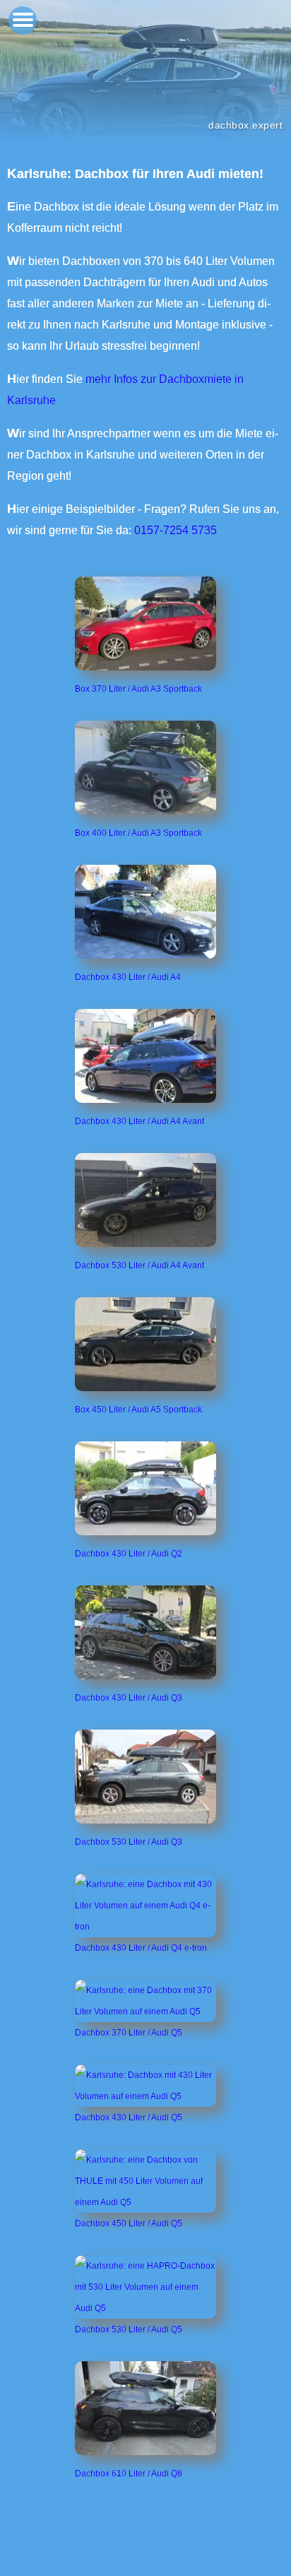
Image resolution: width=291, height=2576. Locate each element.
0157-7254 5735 (176, 530)
